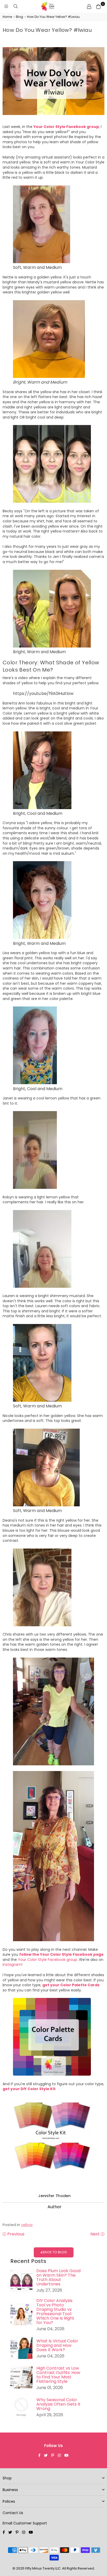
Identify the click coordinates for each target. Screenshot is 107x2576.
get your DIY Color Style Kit (29, 2089)
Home (7, 17)
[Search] (16, 6)
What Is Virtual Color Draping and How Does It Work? (57, 2345)
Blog (19, 17)
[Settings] (89, 6)
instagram (12, 1965)
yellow (27, 2225)
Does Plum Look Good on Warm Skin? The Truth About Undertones (58, 2277)
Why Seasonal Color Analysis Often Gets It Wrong (58, 2404)
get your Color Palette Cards (71, 1985)
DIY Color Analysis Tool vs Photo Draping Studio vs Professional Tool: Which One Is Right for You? (55, 2312)
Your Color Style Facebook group (66, 127)
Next (96, 2234)
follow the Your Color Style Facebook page (61, 1954)
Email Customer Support (25, 2523)
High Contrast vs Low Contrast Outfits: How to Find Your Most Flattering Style (58, 2375)
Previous (15, 2234)
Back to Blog (54, 2252)
